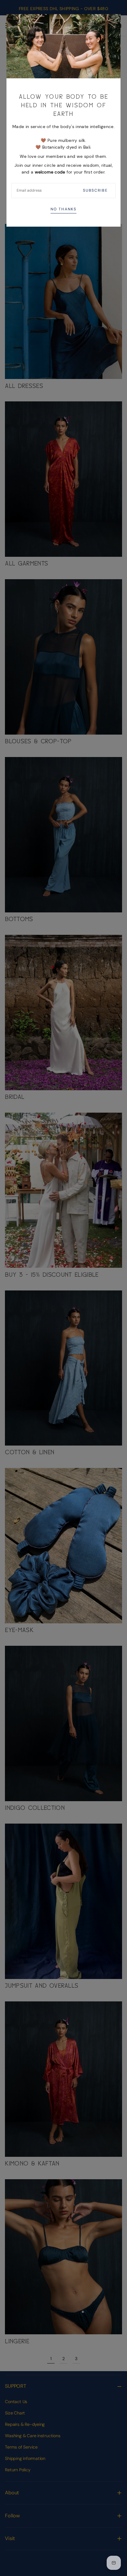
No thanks (63, 209)
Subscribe (95, 190)
